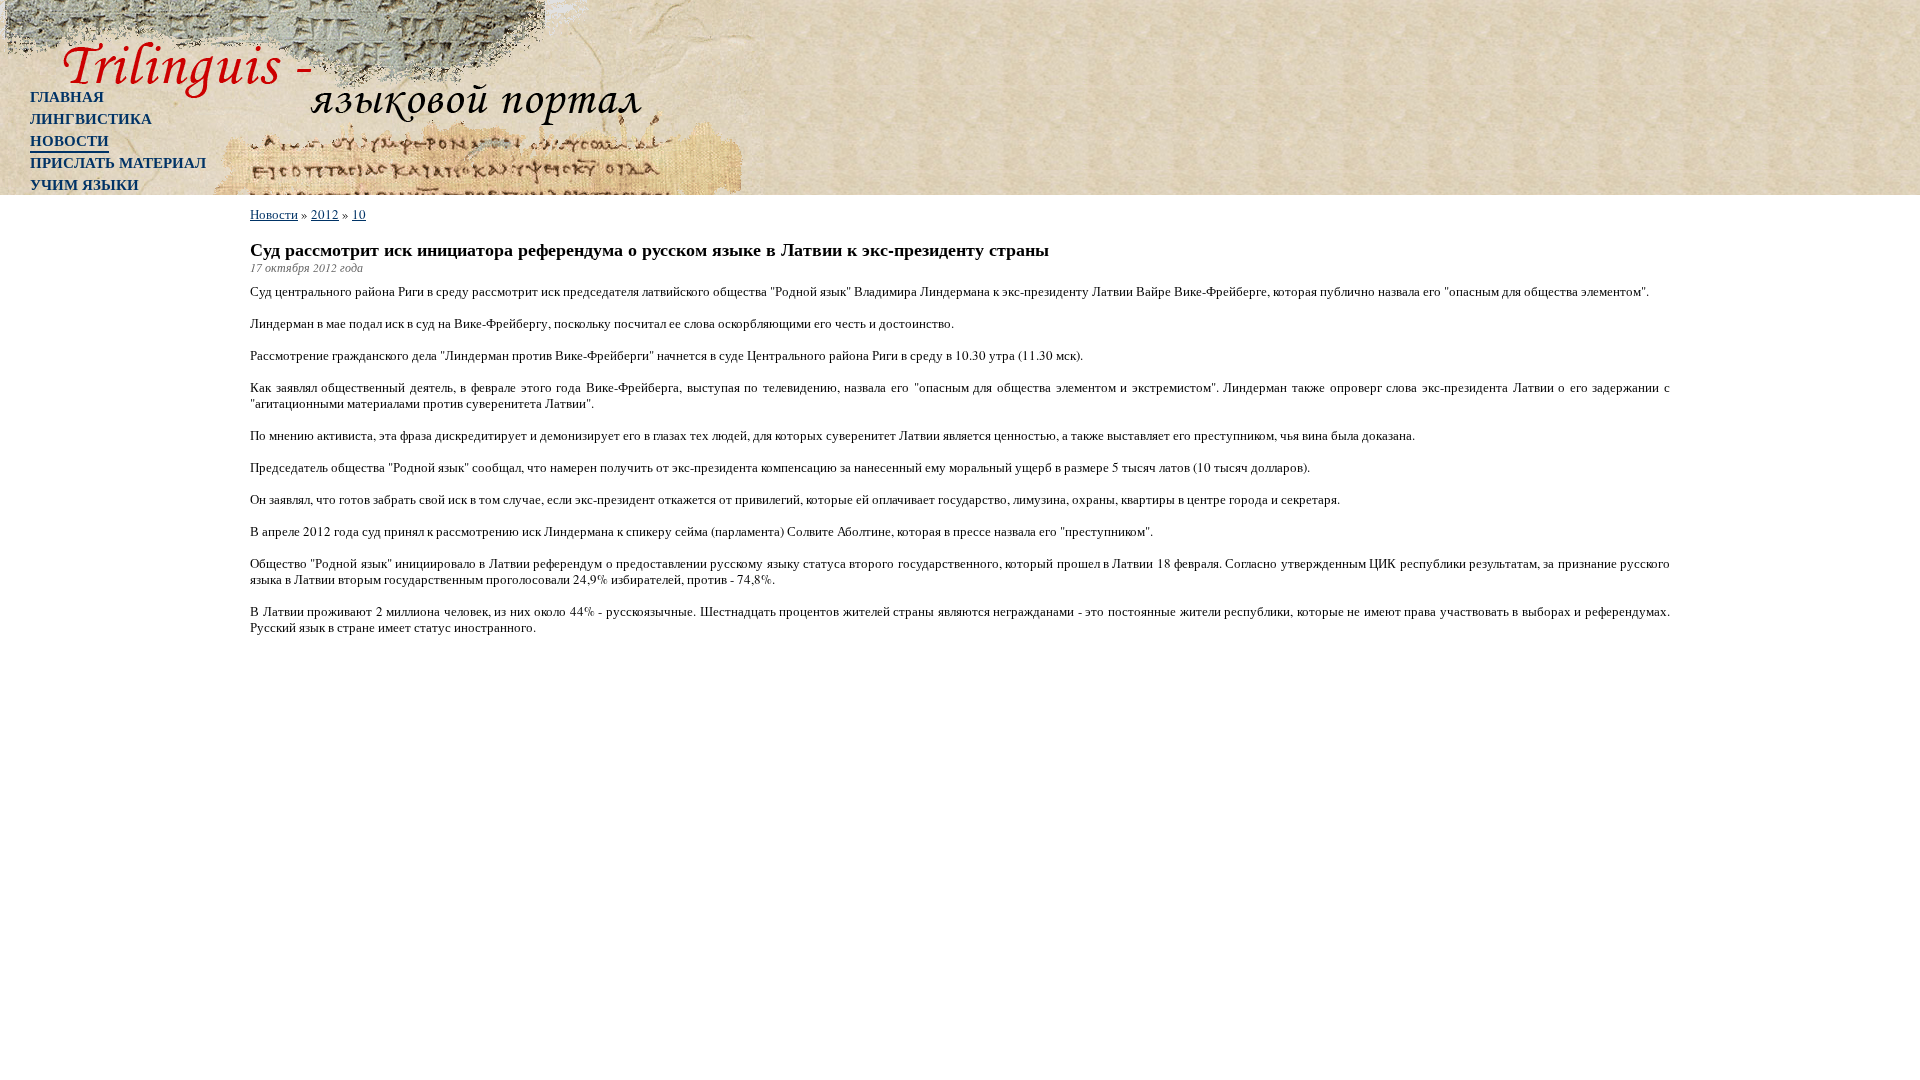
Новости (69, 140)
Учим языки (84, 184)
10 (359, 214)
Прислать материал (118, 162)
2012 (325, 214)
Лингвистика (91, 118)
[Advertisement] (110, 525)
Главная (67, 96)
